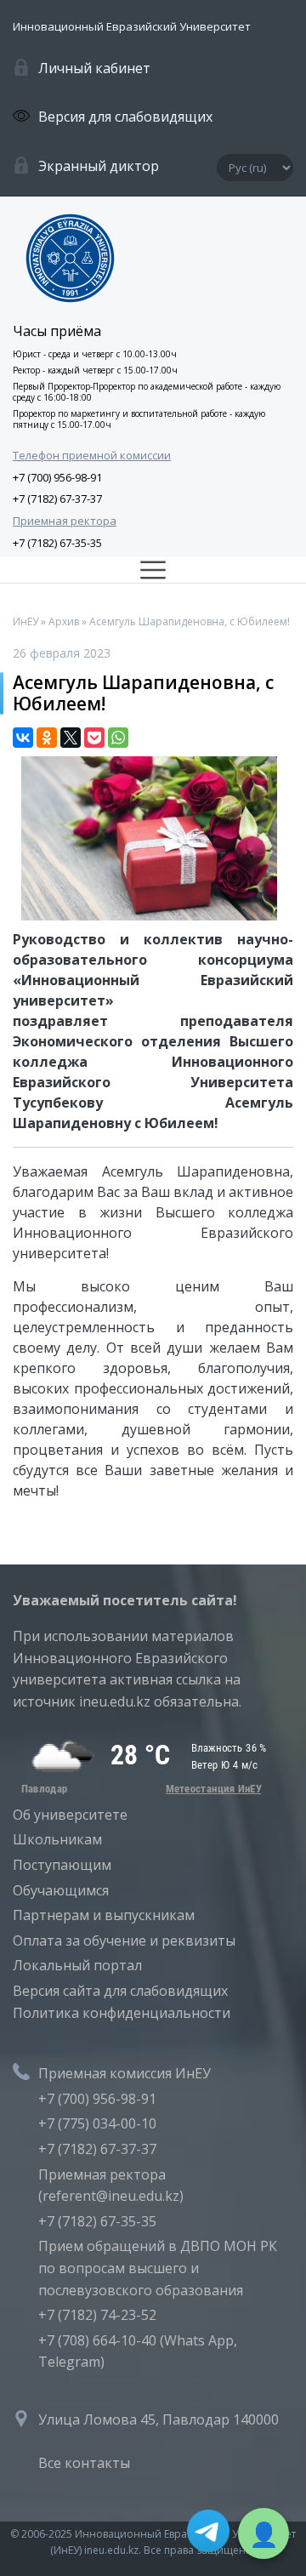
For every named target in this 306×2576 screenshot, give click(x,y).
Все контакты (84, 2463)
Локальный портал (77, 1965)
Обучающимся (61, 1890)
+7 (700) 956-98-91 (57, 477)
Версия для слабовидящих (125, 117)
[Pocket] (94, 738)
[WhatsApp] (118, 738)
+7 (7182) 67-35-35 (57, 543)
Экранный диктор (99, 166)
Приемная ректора (65, 521)
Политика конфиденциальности (122, 2013)
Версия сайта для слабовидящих (120, 1991)
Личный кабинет (94, 68)
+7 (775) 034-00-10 (97, 2123)
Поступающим (62, 1865)
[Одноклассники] (47, 738)
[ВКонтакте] (23, 738)
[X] (71, 738)
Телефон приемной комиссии (92, 455)
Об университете (70, 1815)
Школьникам (57, 1839)
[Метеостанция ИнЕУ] (140, 1789)
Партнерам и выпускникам (104, 1915)
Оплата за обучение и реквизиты (124, 1941)
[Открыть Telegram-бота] (208, 2534)
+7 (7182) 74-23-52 (97, 2315)
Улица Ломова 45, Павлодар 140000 (159, 2419)
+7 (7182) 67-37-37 (57, 499)
